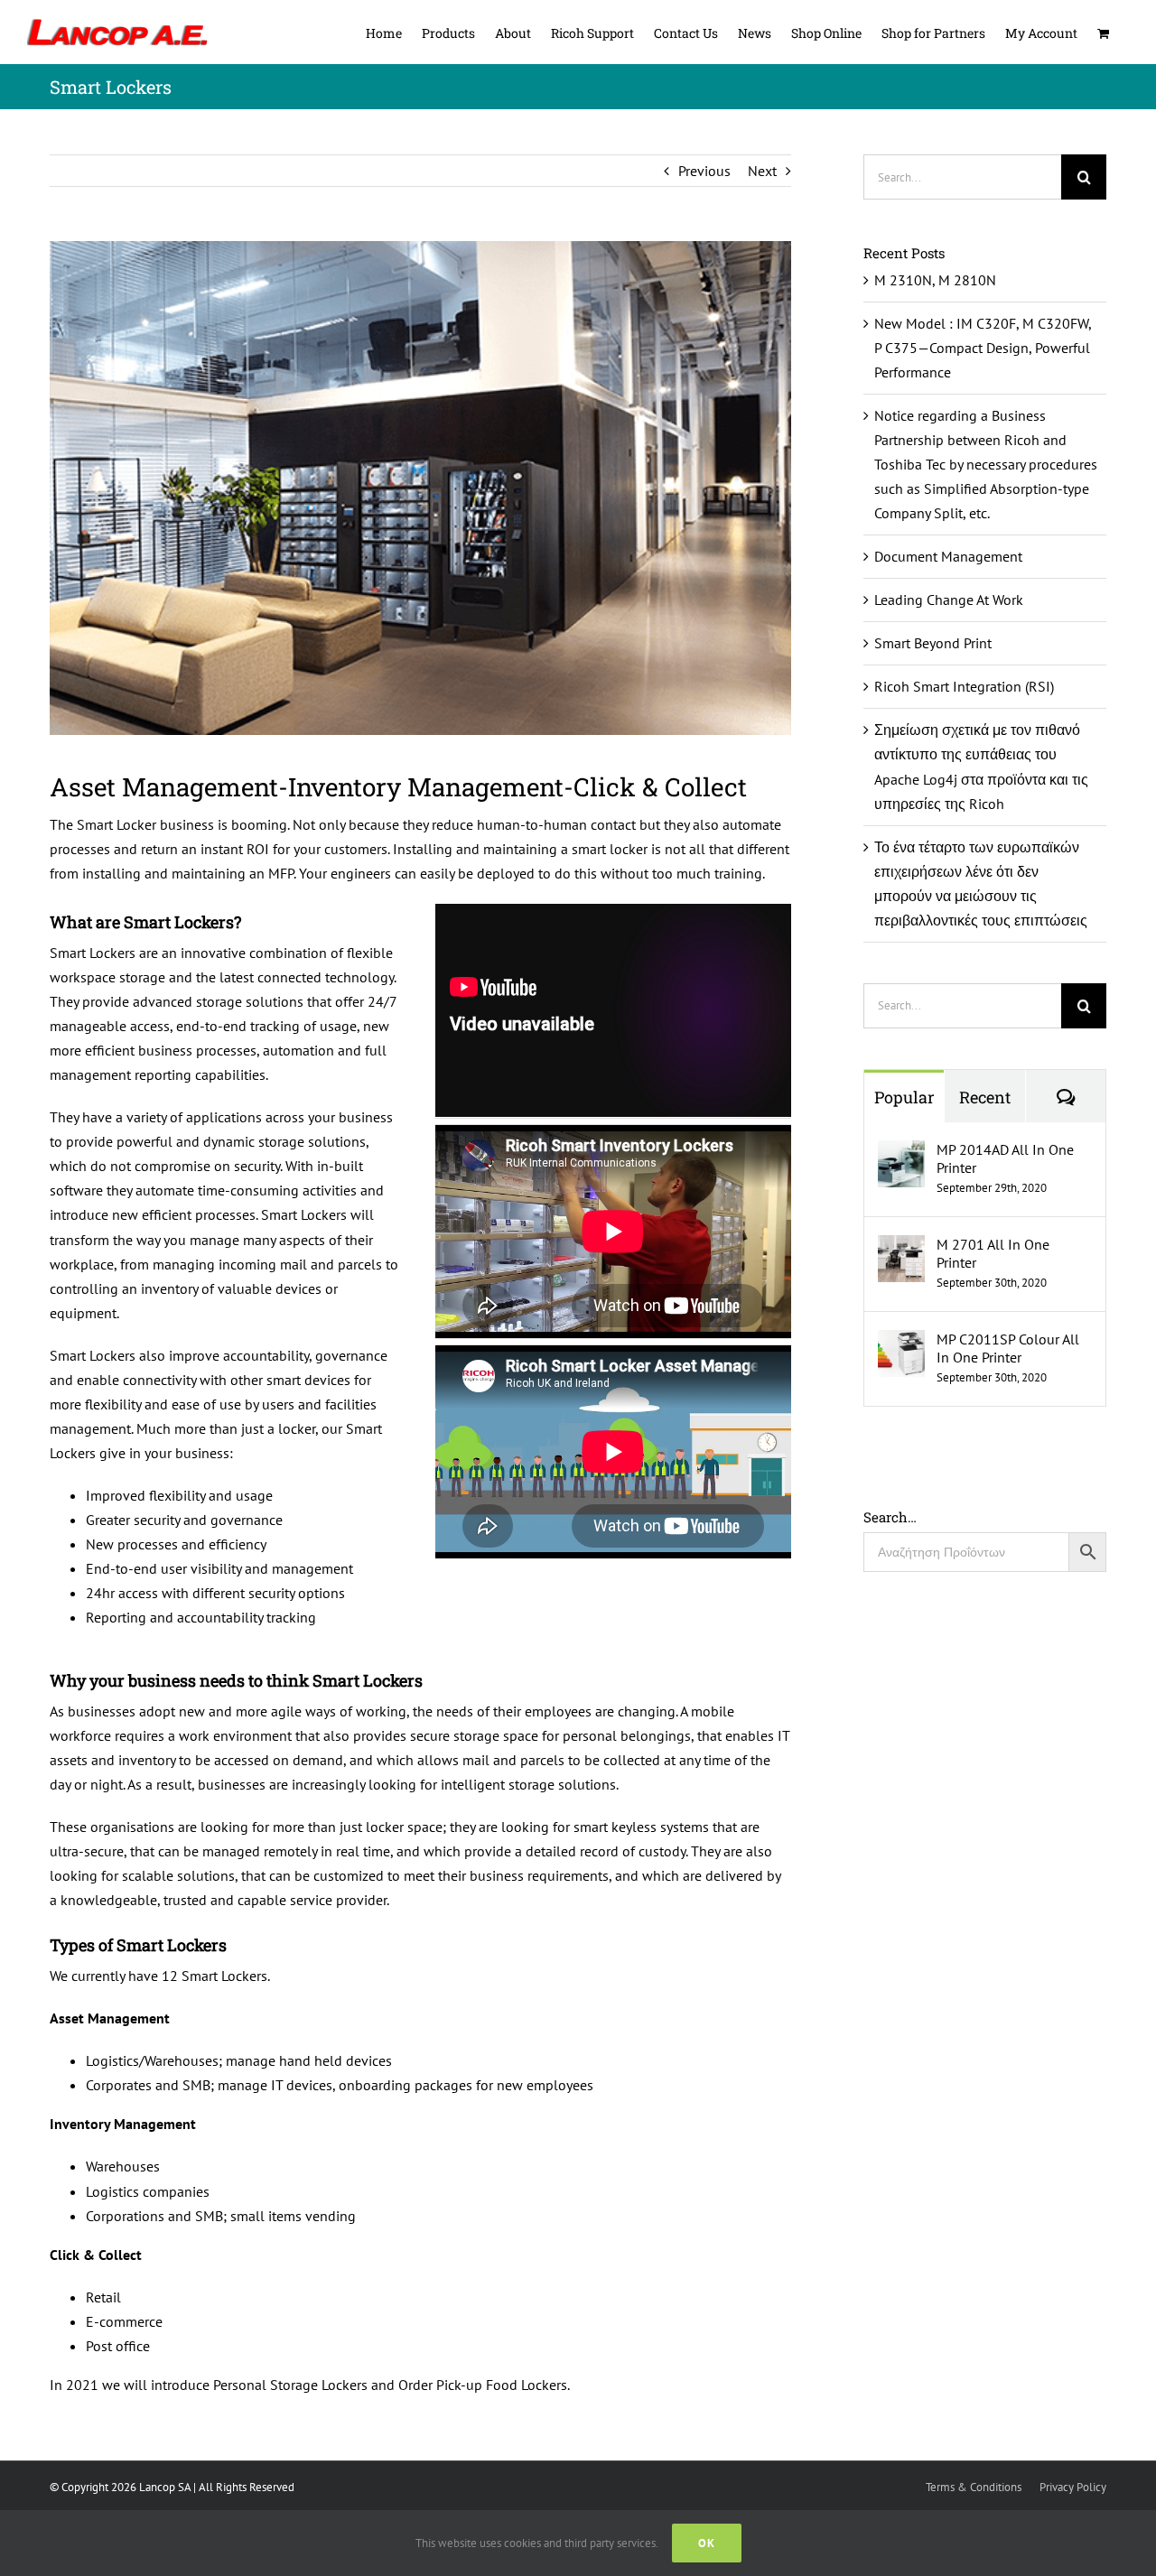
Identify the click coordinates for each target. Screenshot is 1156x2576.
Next (762, 171)
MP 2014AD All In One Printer (1005, 1158)
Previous (704, 171)
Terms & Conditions (974, 2487)
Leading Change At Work (949, 600)
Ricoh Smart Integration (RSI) (964, 686)
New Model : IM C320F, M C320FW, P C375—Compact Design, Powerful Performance (983, 348)
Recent (985, 1097)
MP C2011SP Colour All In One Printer (1008, 1348)
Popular (904, 1097)
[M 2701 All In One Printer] (901, 1247)
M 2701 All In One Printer (993, 1253)
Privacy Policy (1073, 2487)
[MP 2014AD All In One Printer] (901, 1152)
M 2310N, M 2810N (935, 280)
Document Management (948, 556)
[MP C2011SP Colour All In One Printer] (901, 1342)
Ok (707, 2543)
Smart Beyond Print (933, 643)
